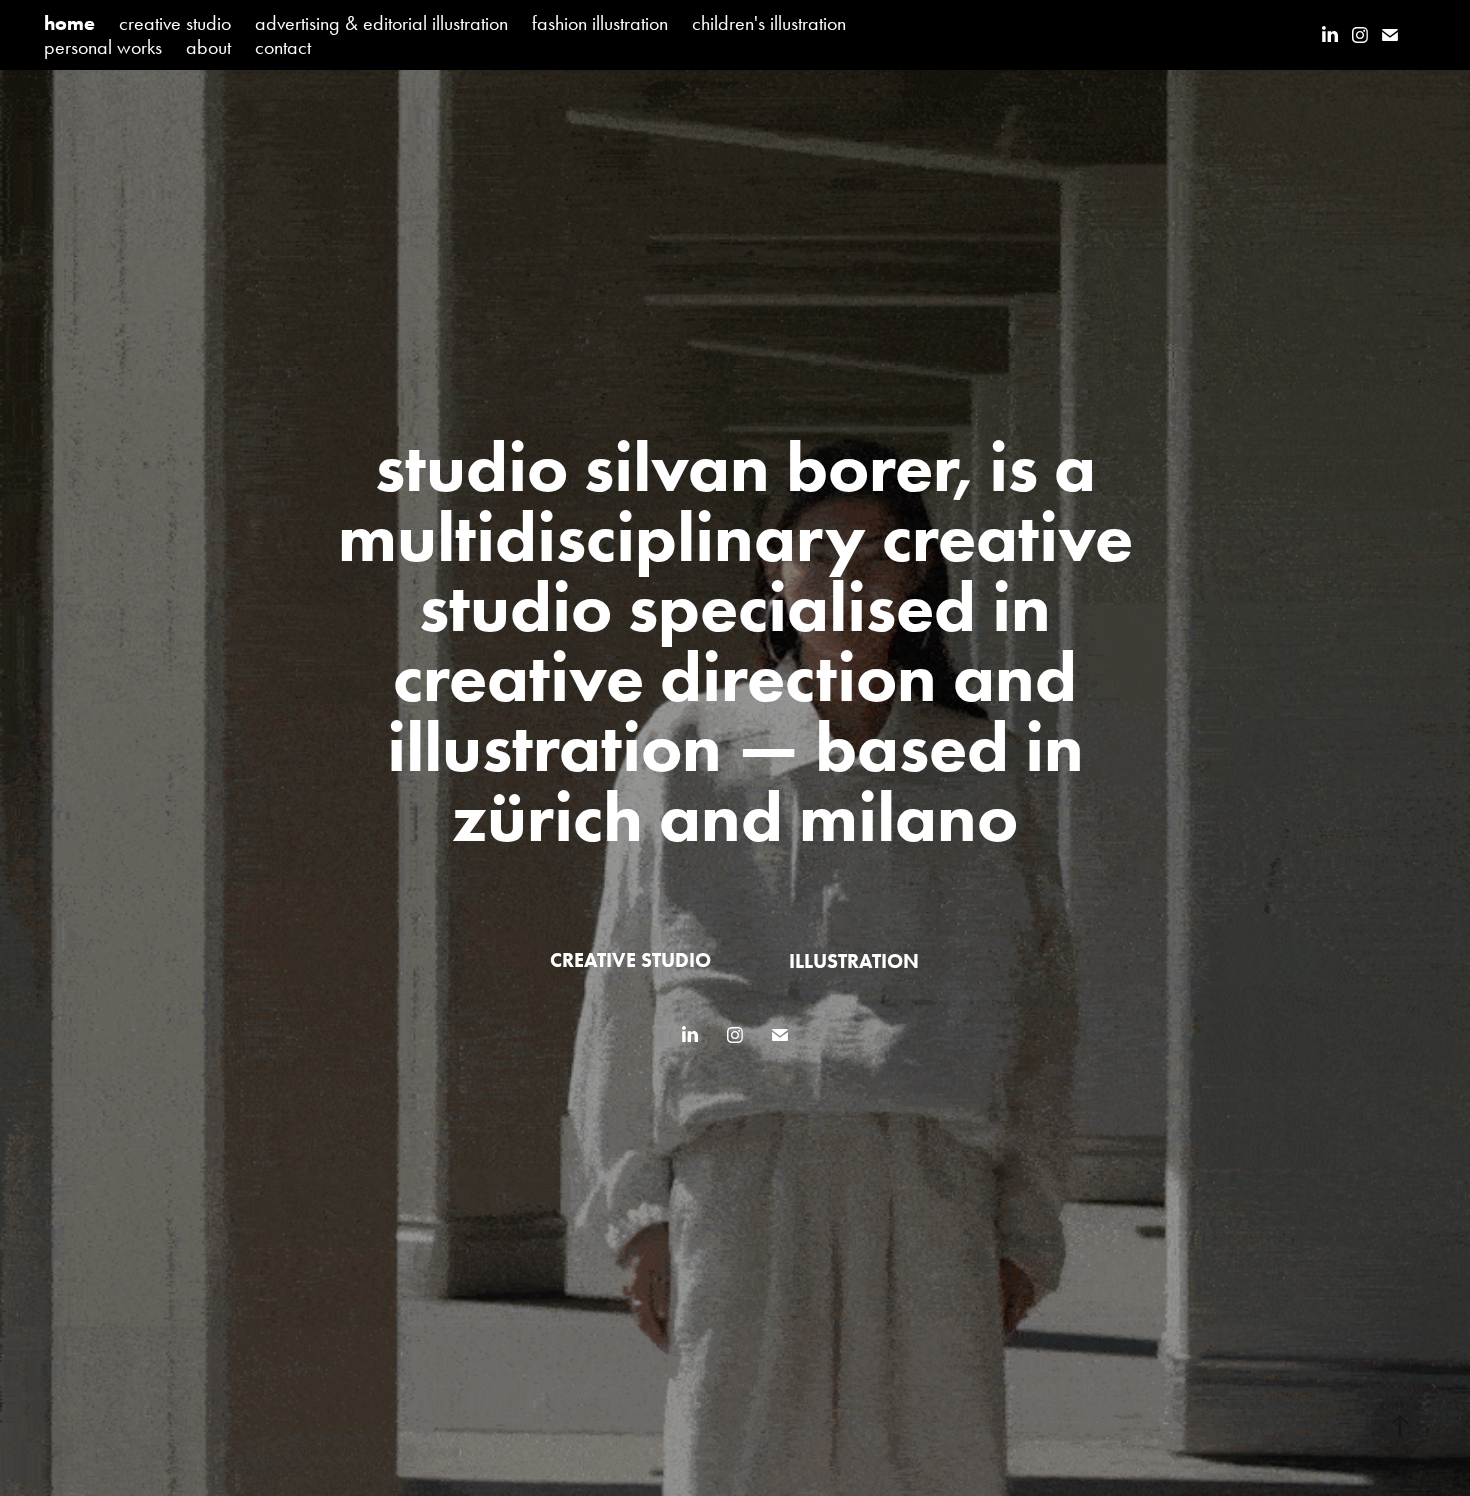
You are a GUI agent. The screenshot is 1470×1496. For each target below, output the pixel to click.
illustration (854, 961)
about (208, 47)
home (69, 23)
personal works (103, 47)
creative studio (175, 23)
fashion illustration (600, 23)
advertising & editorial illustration (381, 23)
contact (283, 47)
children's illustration (769, 23)
